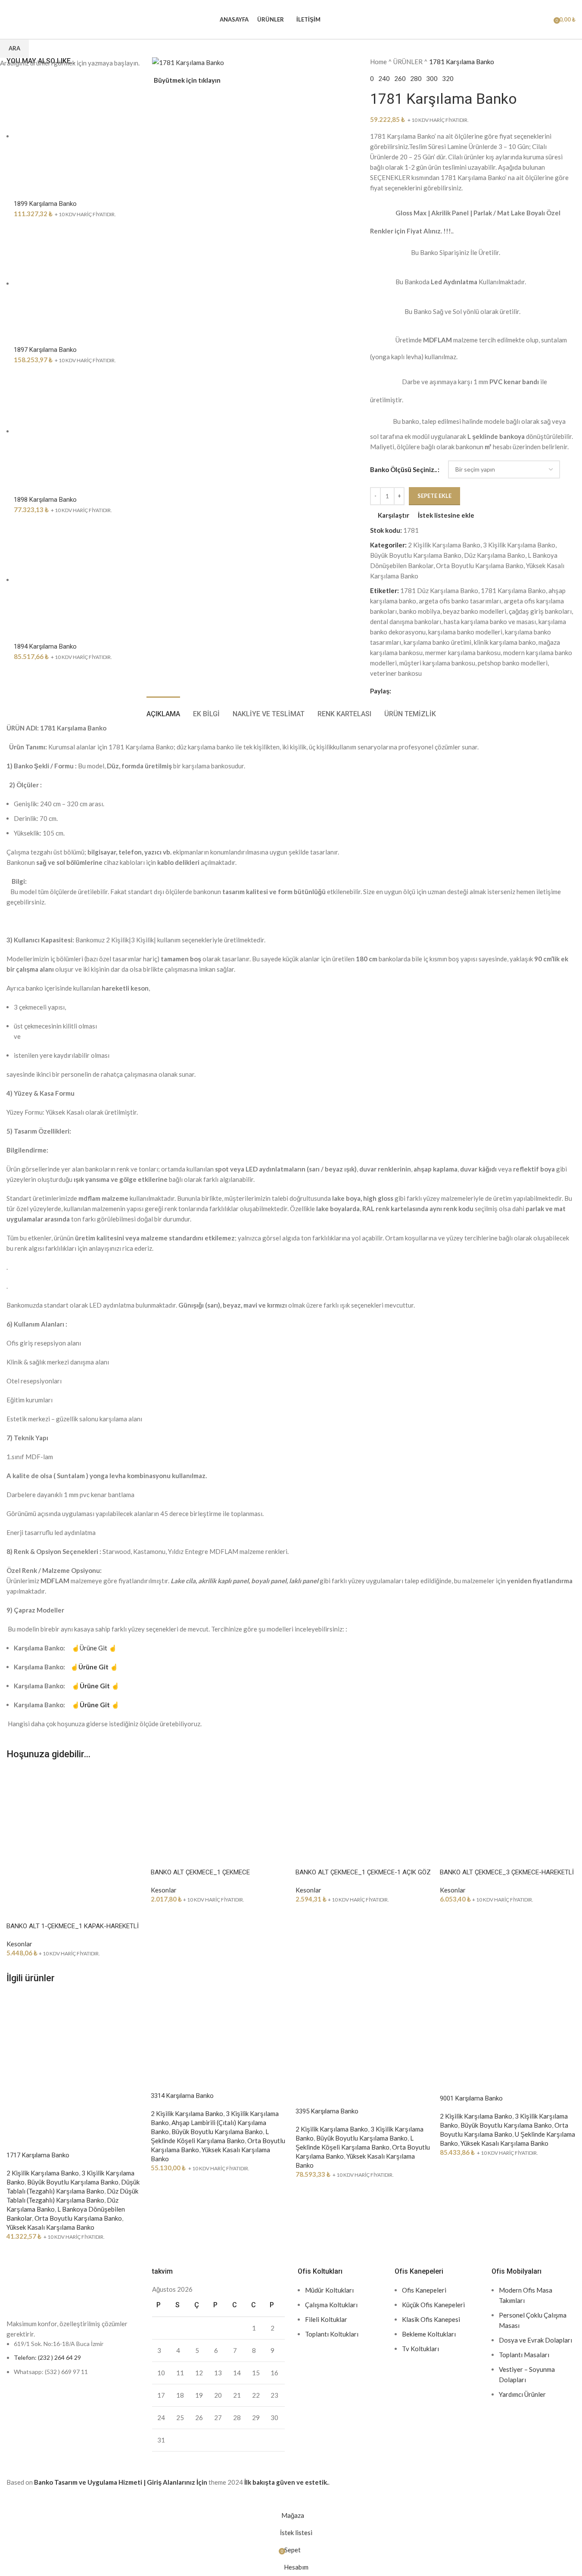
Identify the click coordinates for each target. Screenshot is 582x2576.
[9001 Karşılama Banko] (508, 2033)
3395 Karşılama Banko (327, 2111)
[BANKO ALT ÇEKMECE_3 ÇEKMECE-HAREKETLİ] (508, 1808)
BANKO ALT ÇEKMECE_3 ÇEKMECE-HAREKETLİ (507, 1872)
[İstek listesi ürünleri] (544, 19)
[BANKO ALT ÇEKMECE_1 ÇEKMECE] (219, 1808)
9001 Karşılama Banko (471, 2098)
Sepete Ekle (434, 496)
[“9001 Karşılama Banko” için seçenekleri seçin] (451, 2083)
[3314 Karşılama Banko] (219, 2031)
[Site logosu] (7, 14)
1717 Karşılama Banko (38, 2155)
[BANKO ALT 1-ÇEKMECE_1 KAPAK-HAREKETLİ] (74, 1835)
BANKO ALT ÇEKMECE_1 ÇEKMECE (200, 1872)
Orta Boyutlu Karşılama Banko (78, 2218)
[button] (17, 1911)
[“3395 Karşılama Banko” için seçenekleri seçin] (306, 2096)
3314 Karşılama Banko (182, 2096)
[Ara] (532, 19)
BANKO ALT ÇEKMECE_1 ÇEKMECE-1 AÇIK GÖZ (363, 1872)
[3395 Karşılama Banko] (363, 2039)
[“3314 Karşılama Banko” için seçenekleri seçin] (162, 2081)
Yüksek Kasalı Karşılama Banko (50, 2227)
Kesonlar (19, 1944)
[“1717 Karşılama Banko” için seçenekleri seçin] (17, 2140)
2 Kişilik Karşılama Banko (43, 2173)
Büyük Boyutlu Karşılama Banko (73, 2182)
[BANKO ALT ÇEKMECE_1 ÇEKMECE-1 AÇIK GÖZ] (363, 1808)
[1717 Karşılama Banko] (74, 2061)
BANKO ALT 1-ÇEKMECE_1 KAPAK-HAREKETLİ (73, 1926)
